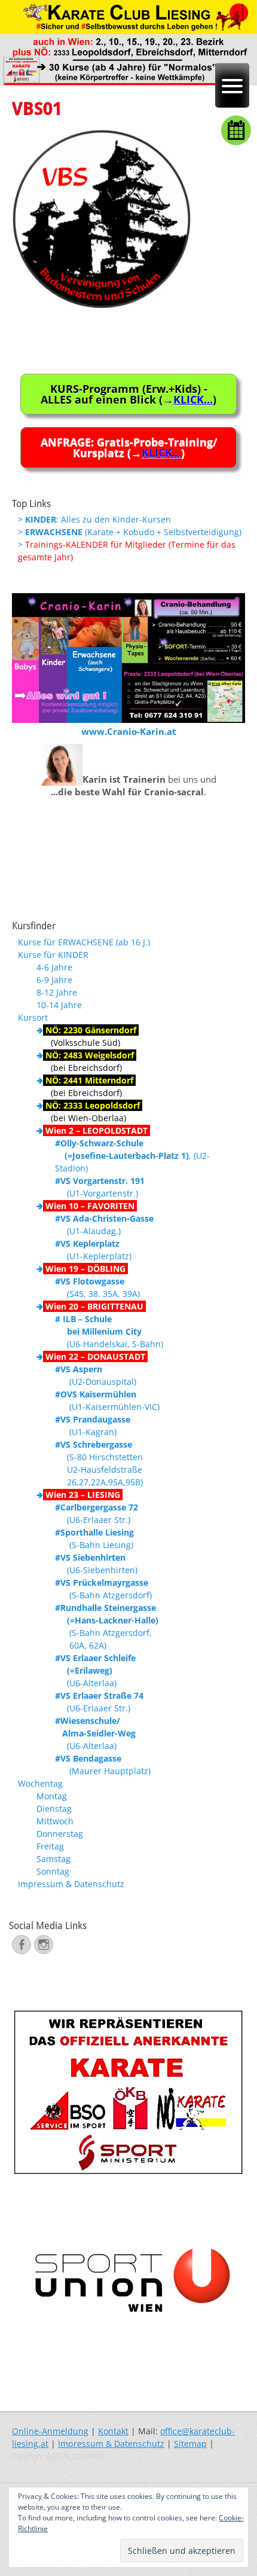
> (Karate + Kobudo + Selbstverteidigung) (130, 532)
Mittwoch (55, 1821)
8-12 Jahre (57, 992)
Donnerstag (60, 1834)
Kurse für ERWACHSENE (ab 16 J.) (84, 942)
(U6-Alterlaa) (95, 1670)
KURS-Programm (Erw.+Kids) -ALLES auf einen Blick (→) (128, 394)
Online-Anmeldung (50, 2431)
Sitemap (190, 2444)
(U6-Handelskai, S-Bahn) (109, 1331)
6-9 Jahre (54, 980)
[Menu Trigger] (232, 85)
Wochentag (40, 1783)
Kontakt (113, 2431)
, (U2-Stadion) (132, 1156)
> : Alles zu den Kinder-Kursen (94, 519)
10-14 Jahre (59, 1005)
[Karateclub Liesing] (128, 82)
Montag (52, 1796)
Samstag (53, 1859)
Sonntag (53, 1871)
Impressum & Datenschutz (71, 1884)
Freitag (50, 1846)
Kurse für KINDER (53, 955)
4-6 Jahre (54, 967)
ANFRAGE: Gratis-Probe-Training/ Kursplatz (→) (129, 447)
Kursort (33, 1017)
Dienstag (54, 1809)
